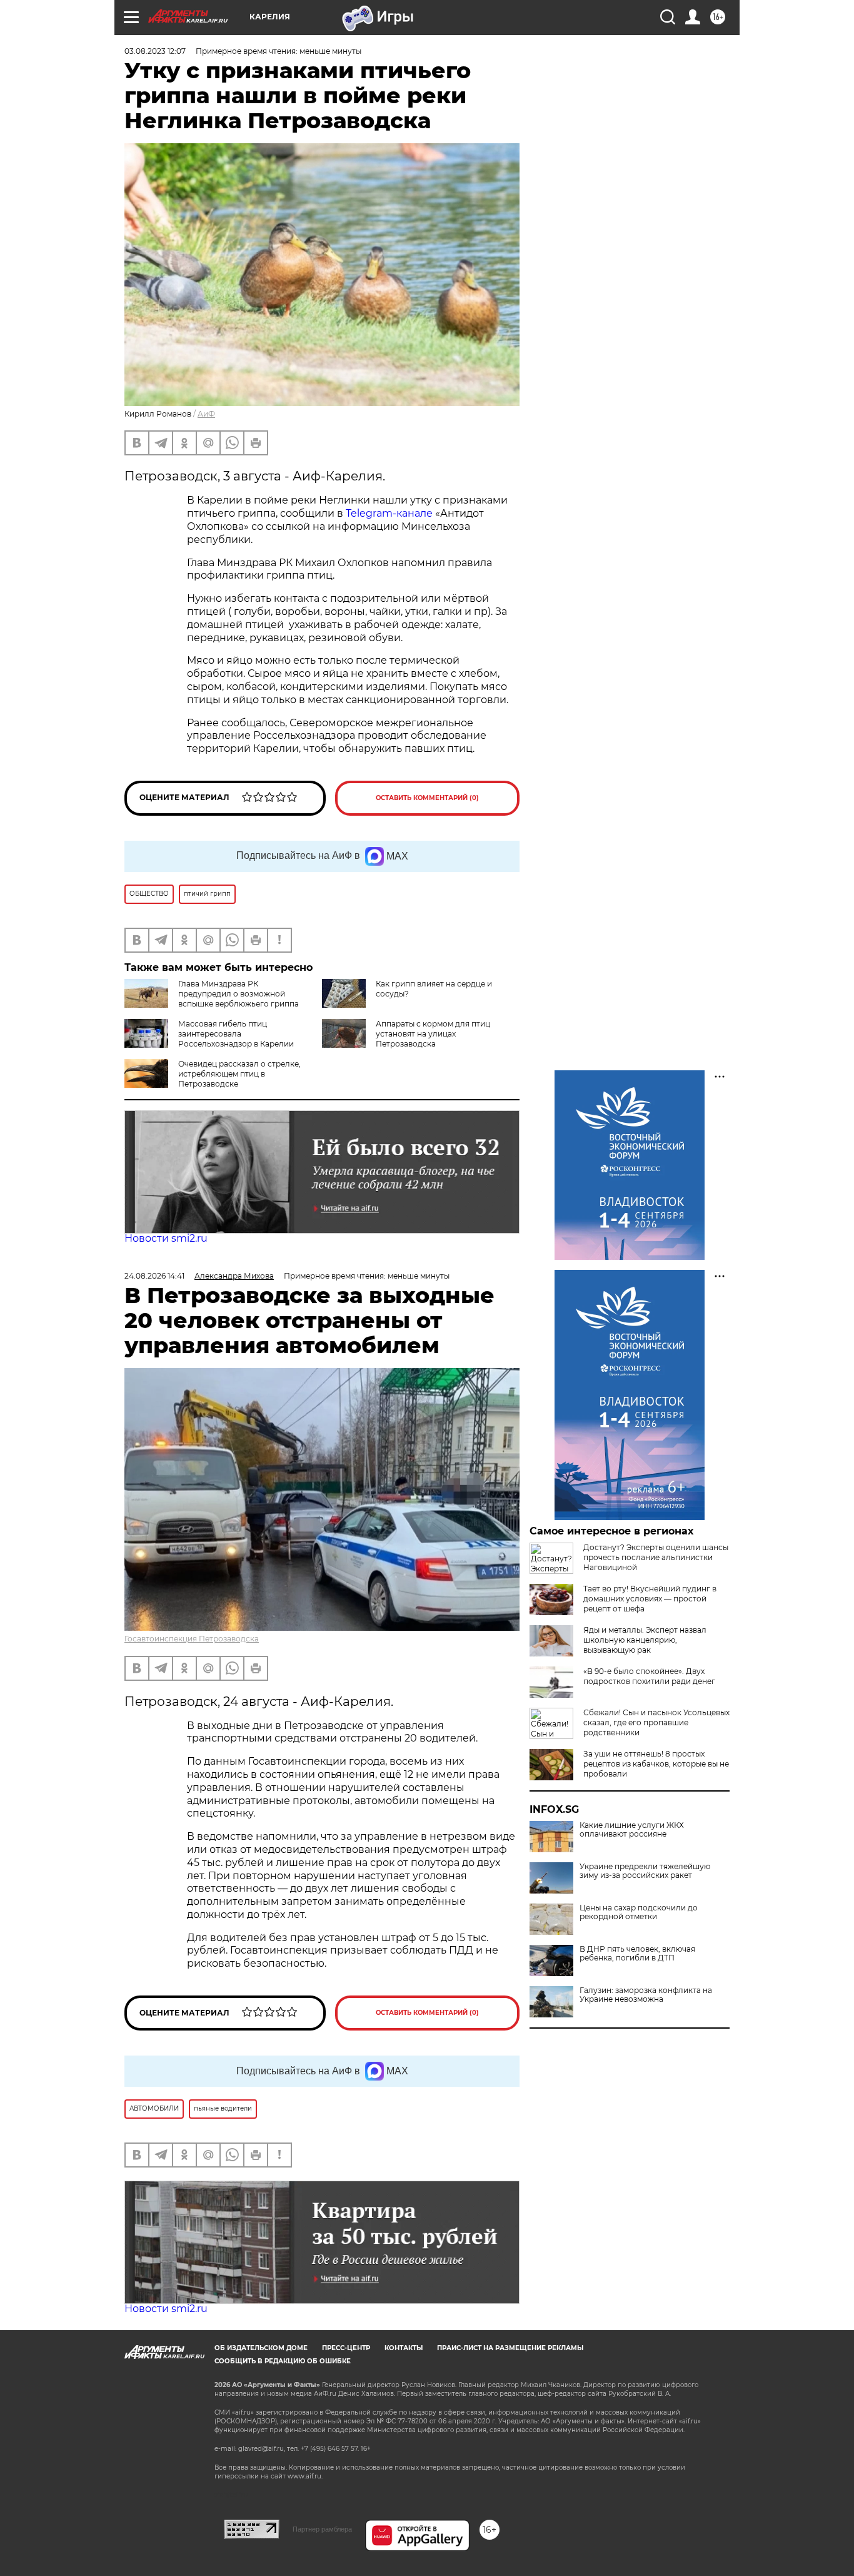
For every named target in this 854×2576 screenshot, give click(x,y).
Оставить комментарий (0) (427, 798)
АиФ (206, 414)
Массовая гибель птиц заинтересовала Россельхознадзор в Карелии (236, 1034)
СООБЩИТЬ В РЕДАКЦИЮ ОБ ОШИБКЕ (283, 2361)
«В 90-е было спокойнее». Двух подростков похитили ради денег (649, 1676)
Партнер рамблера (322, 2529)
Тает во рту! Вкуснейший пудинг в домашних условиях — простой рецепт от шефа (650, 1599)
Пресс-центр (346, 2348)
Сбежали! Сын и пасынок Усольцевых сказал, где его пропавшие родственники (656, 1722)
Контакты (404, 2348)
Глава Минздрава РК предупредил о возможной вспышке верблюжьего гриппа (239, 994)
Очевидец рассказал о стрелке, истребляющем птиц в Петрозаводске (239, 1074)
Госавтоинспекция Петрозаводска (192, 1639)
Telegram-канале (389, 513)
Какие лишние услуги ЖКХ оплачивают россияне (632, 1830)
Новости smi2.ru (166, 1238)
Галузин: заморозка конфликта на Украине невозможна (646, 1995)
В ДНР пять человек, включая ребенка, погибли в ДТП (637, 1954)
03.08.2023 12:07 (155, 51)
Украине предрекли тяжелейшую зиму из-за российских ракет (645, 1871)
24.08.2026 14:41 (154, 1276)
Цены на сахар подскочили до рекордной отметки (639, 1912)
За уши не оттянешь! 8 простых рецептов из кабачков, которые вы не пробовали (656, 1764)
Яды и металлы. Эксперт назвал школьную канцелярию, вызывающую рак (645, 1640)
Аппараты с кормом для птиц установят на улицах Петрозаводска (433, 1034)
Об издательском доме (261, 2348)
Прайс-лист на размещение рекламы (510, 2348)
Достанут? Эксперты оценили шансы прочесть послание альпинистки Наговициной (656, 1557)
